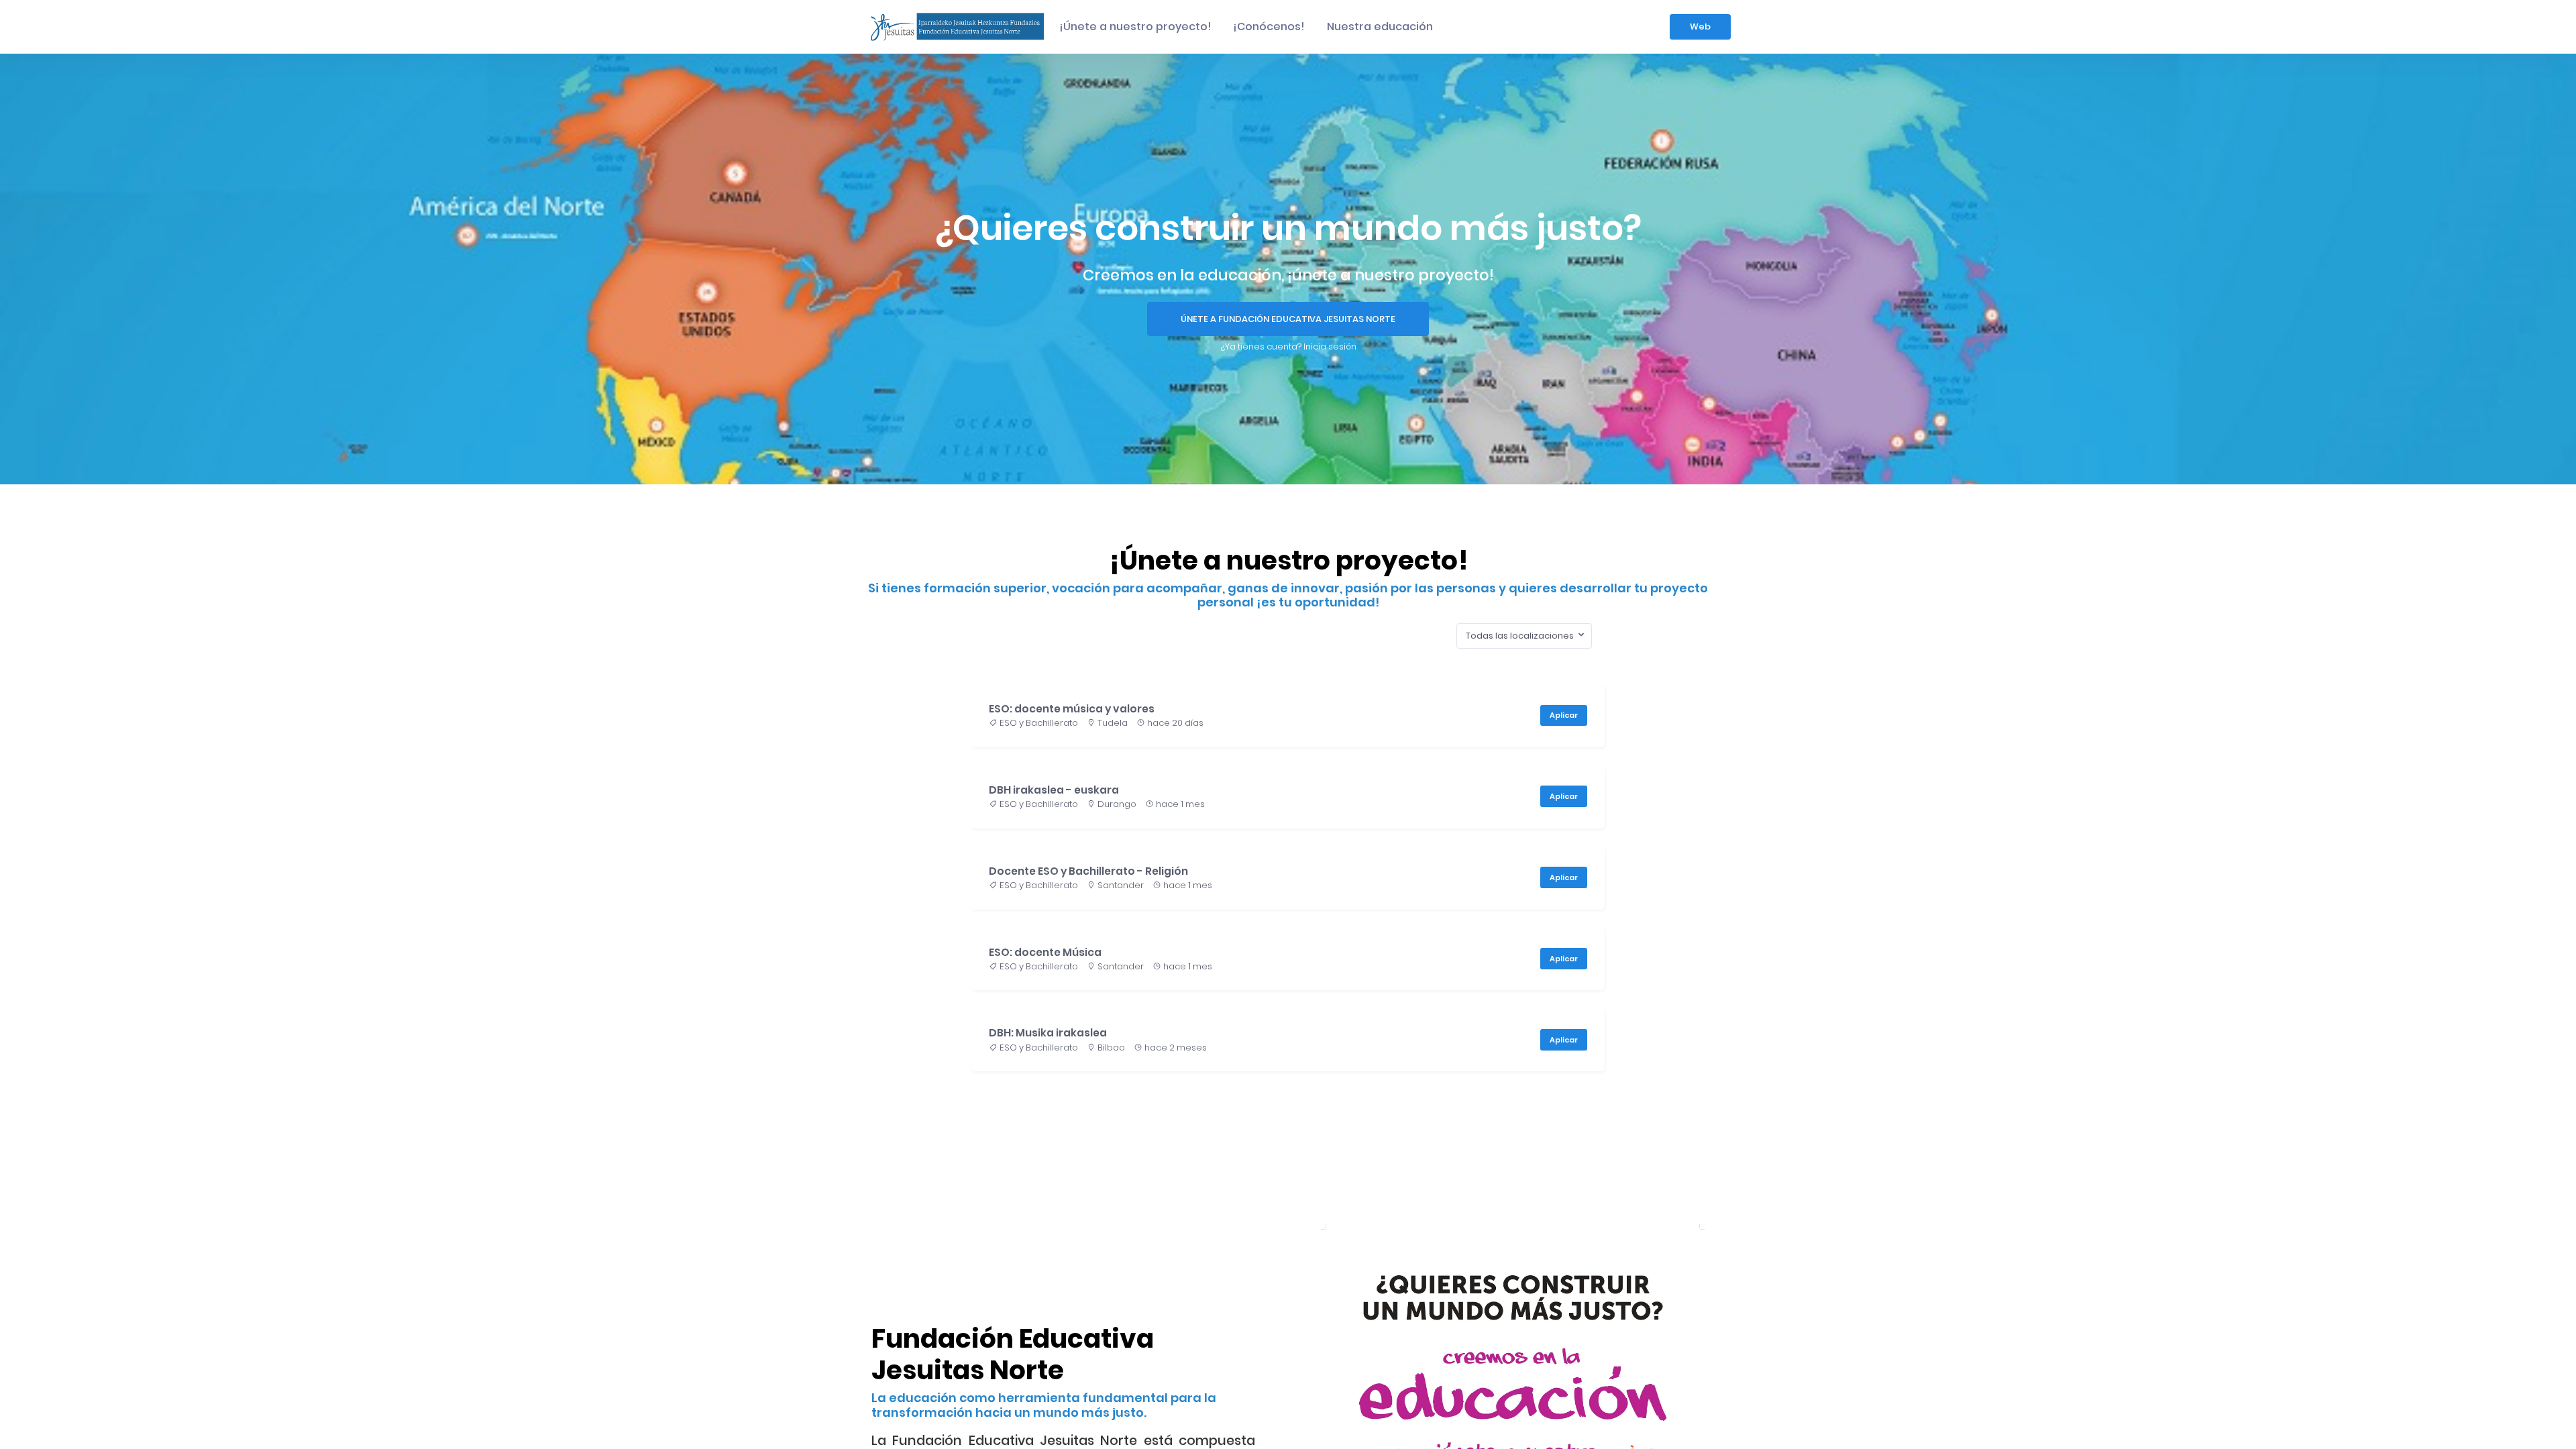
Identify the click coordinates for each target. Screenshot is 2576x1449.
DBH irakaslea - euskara (1054, 790)
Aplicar (1564, 715)
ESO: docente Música (1045, 952)
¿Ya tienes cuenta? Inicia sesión (1288, 346)
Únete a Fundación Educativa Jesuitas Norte (1288, 319)
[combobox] (1524, 636)
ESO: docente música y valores (1072, 709)
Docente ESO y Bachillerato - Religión (1088, 871)
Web (1700, 26)
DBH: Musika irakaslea (1048, 1033)
